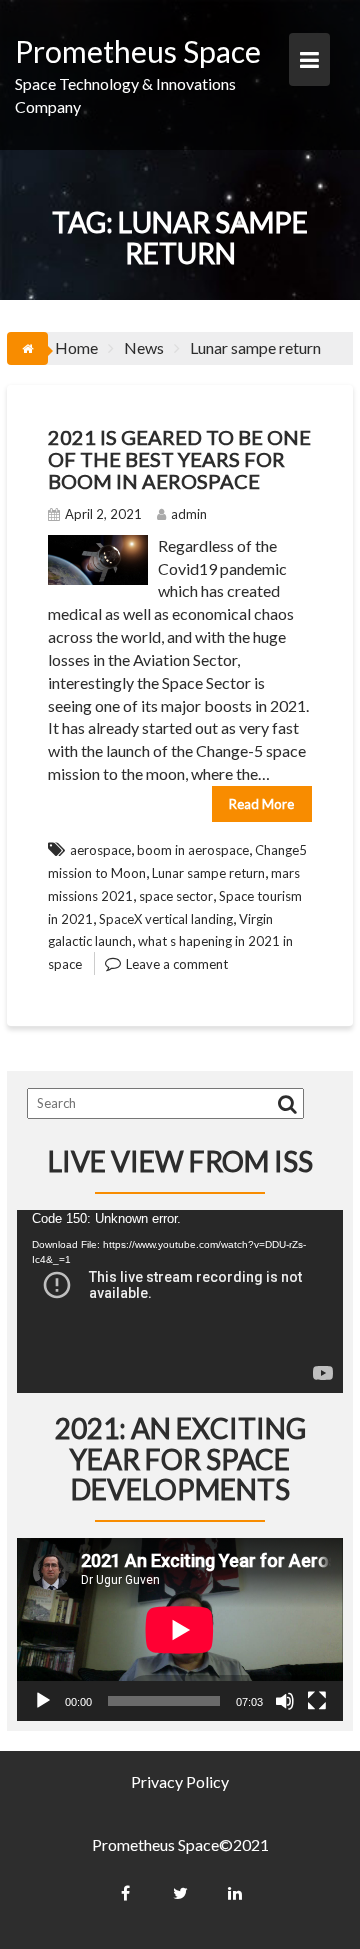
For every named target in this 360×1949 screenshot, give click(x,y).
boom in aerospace (193, 850)
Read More (261, 804)
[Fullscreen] (317, 1701)
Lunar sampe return (208, 873)
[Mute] (285, 1701)
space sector (176, 896)
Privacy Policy (180, 1781)
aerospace (100, 850)
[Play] (43, 1701)
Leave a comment (177, 964)
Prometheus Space (138, 51)
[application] (180, 1301)
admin (189, 514)
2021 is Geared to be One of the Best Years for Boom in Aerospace (179, 459)
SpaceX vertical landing (166, 919)
